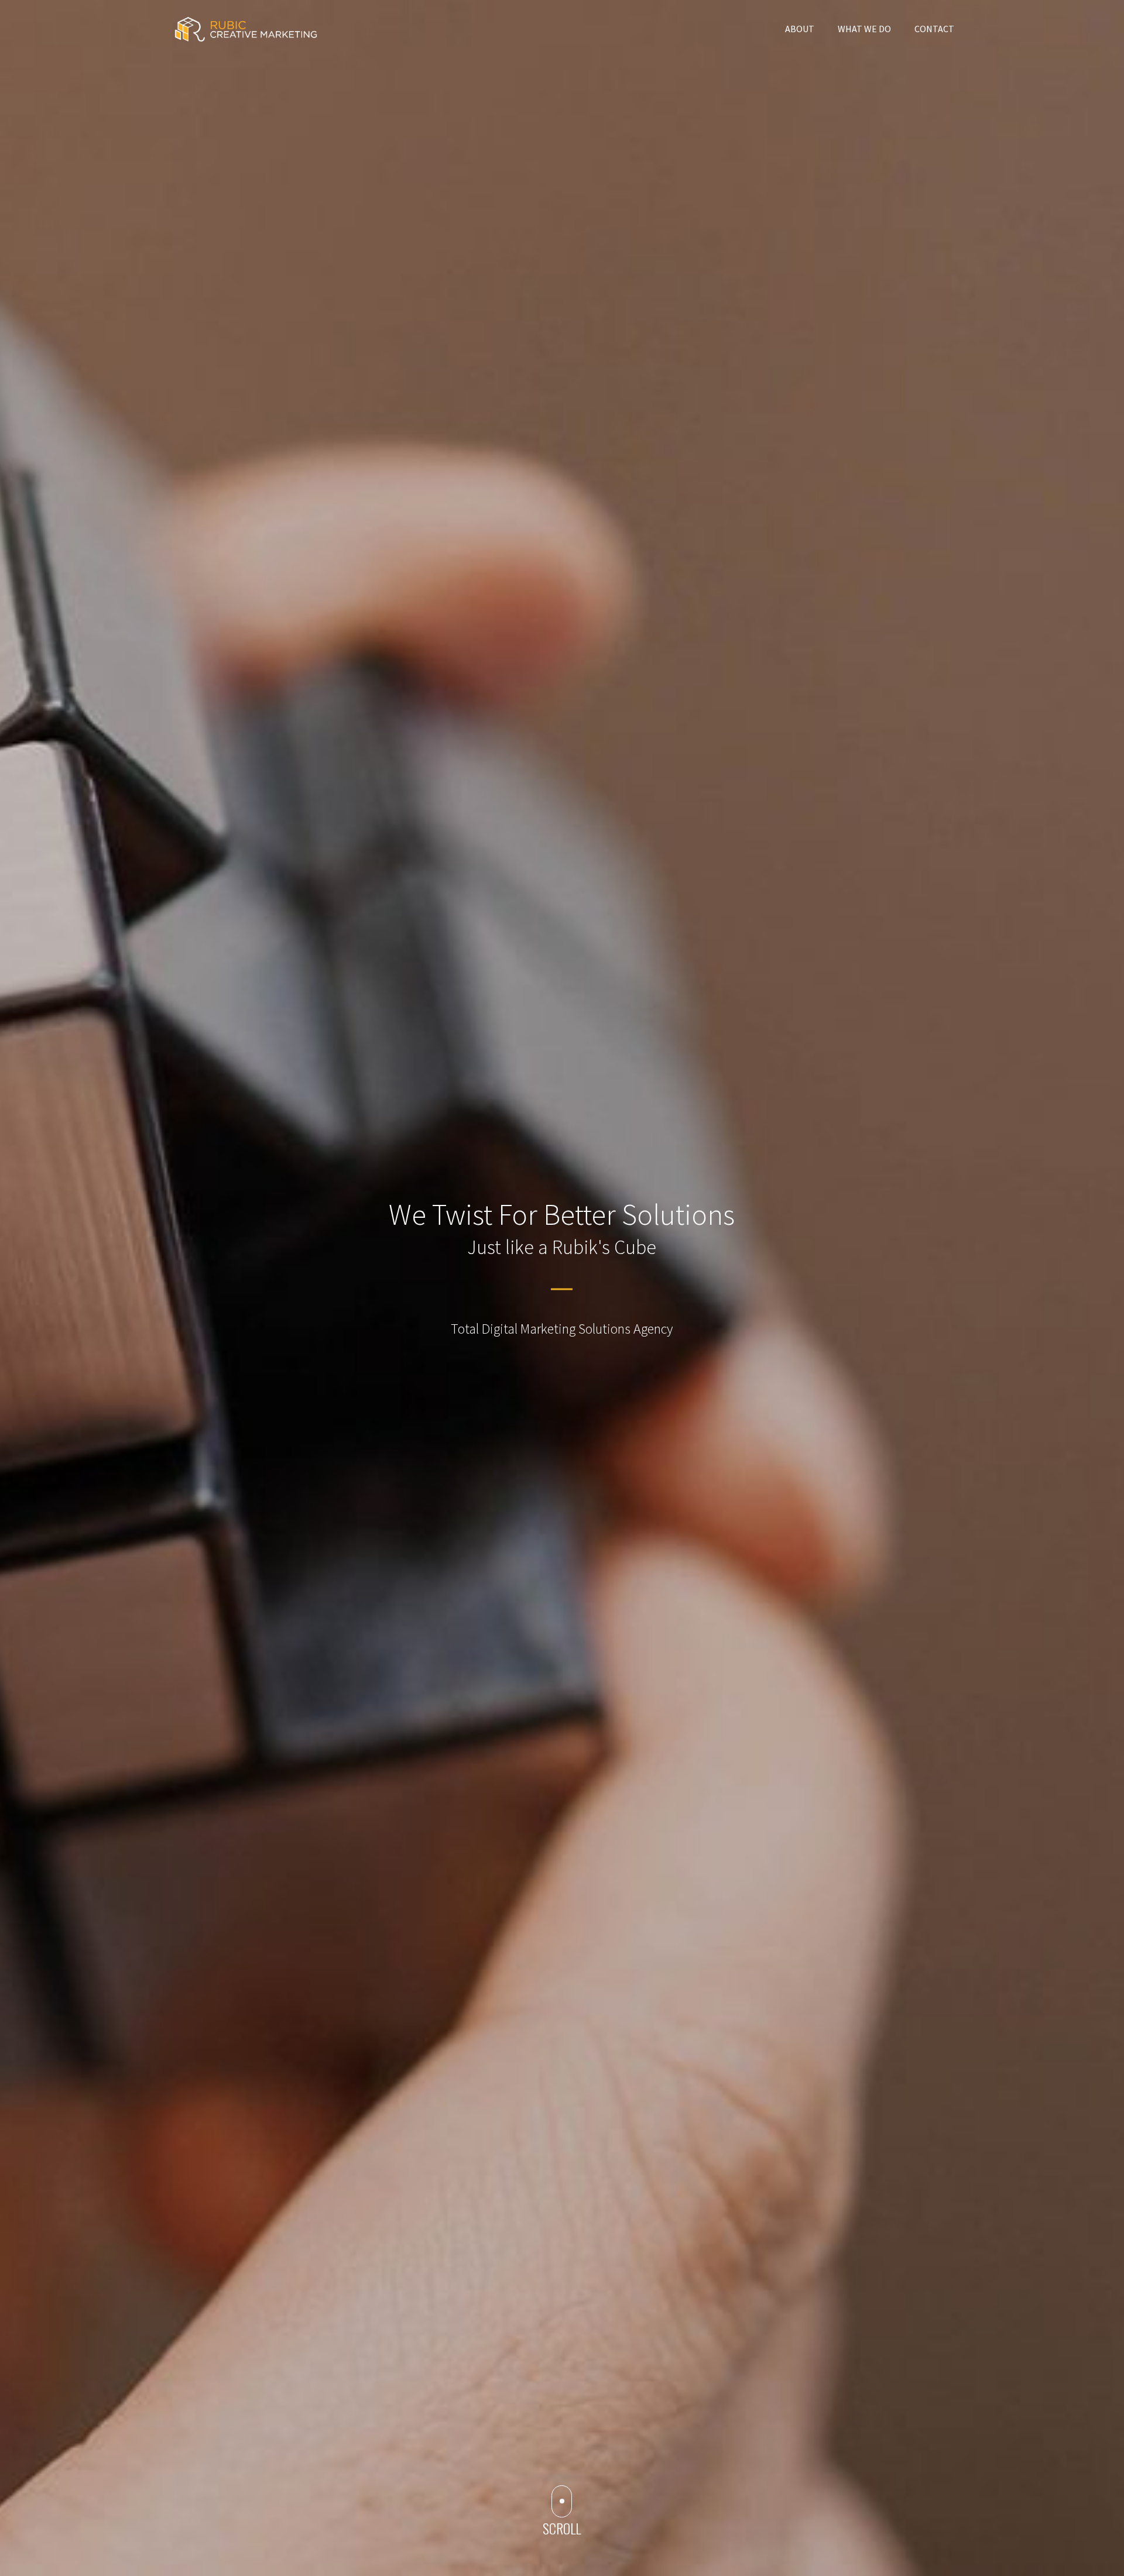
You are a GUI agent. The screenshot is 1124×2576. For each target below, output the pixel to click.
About (800, 29)
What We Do (864, 29)
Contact (934, 29)
